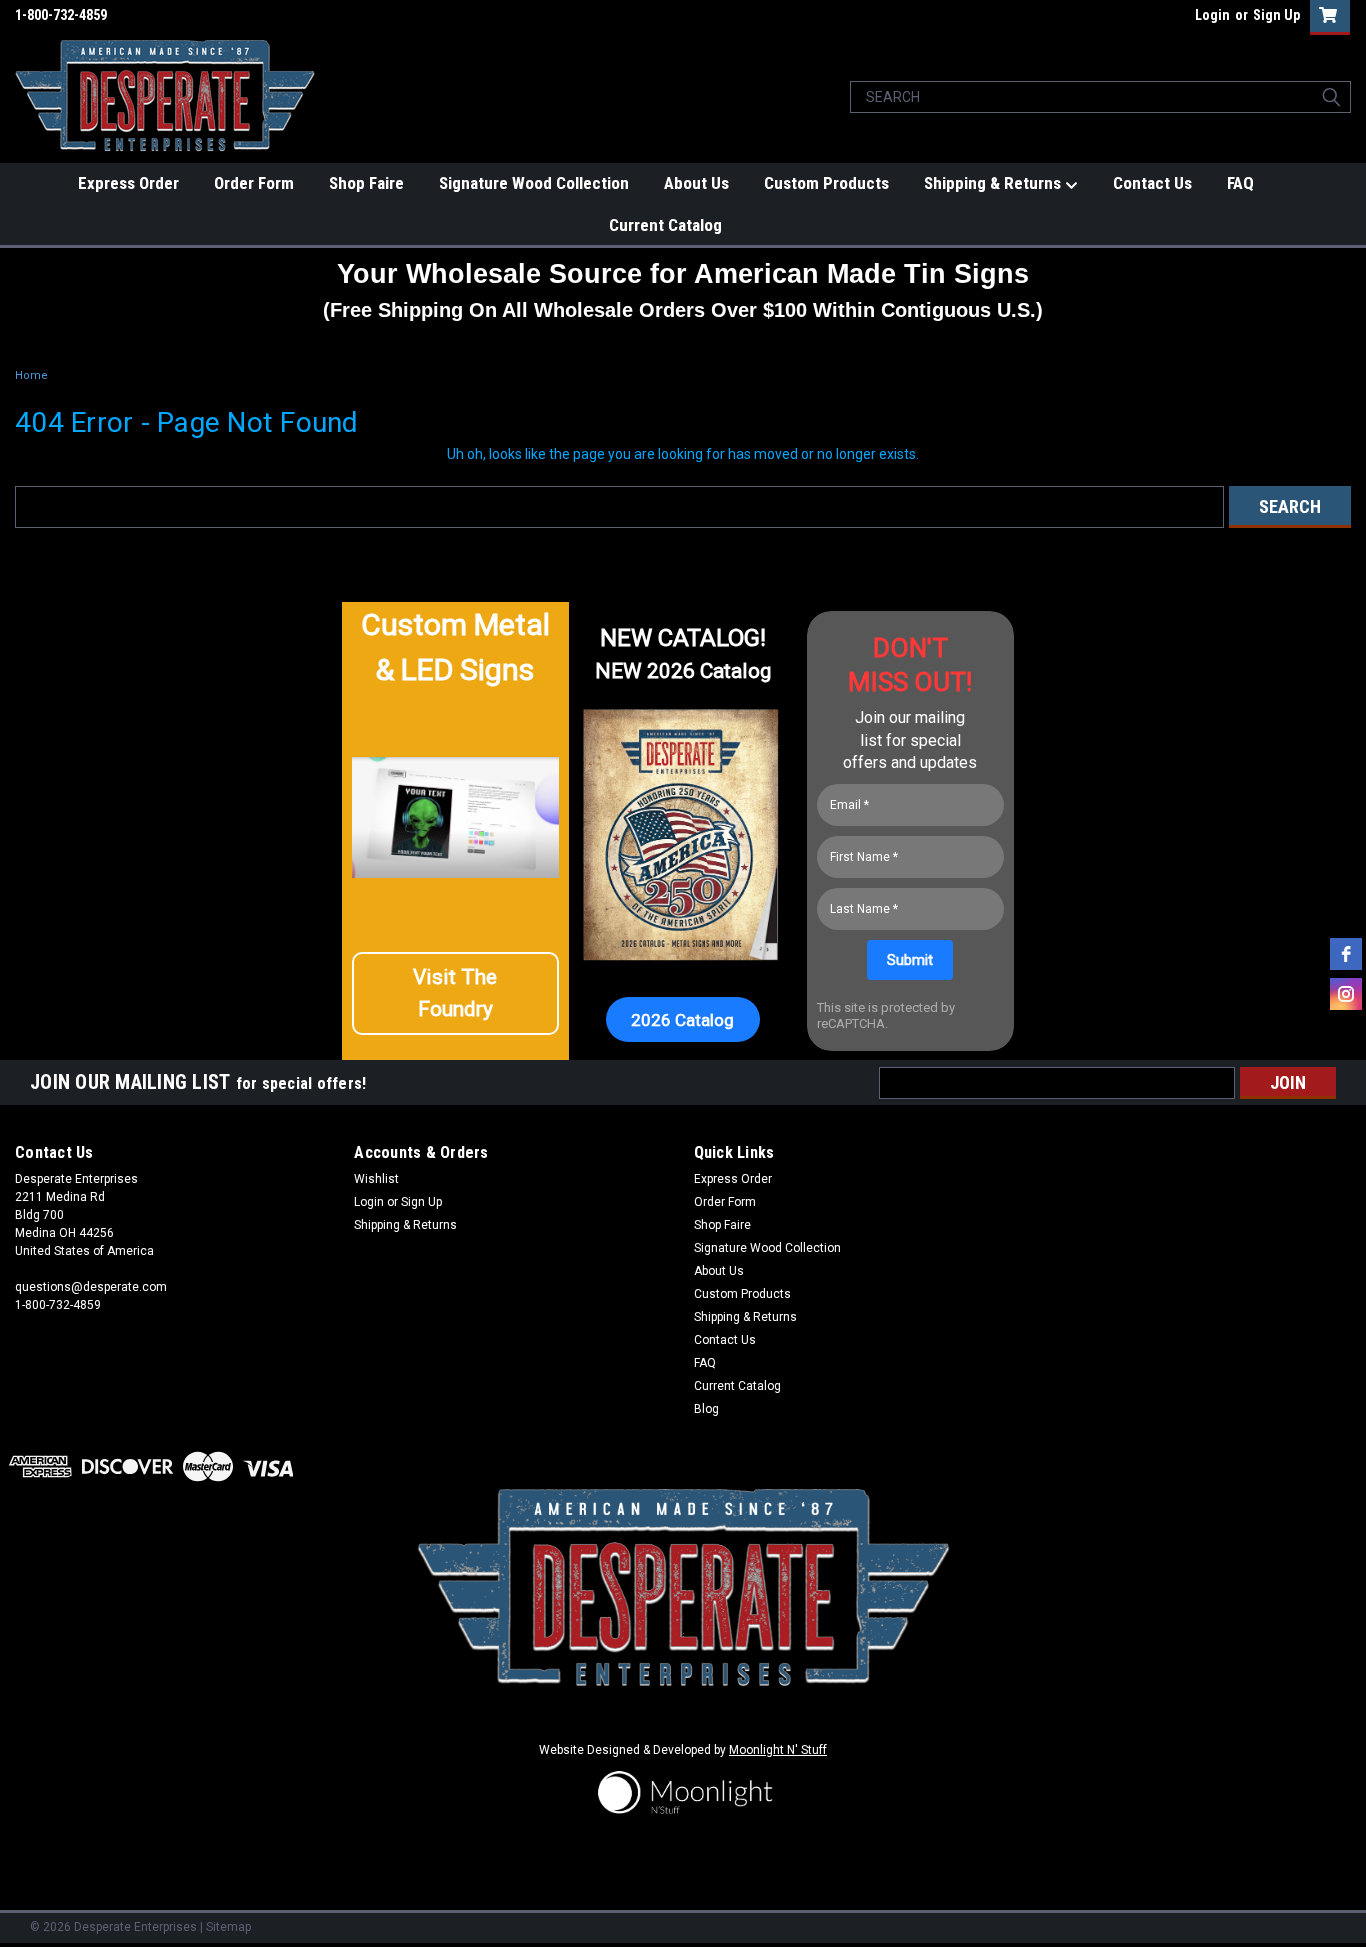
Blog (706, 1409)
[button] (455, 993)
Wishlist (376, 1179)
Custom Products (826, 183)
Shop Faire (366, 183)
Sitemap (228, 1927)
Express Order (128, 183)
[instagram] (1346, 994)
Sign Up (1276, 15)
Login (1212, 15)
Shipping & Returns (994, 183)
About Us (696, 183)
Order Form (254, 183)
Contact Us (1152, 183)
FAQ (1240, 183)
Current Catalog (665, 225)
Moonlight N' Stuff (778, 1750)
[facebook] (1346, 954)
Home (31, 375)
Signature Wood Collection (534, 183)
